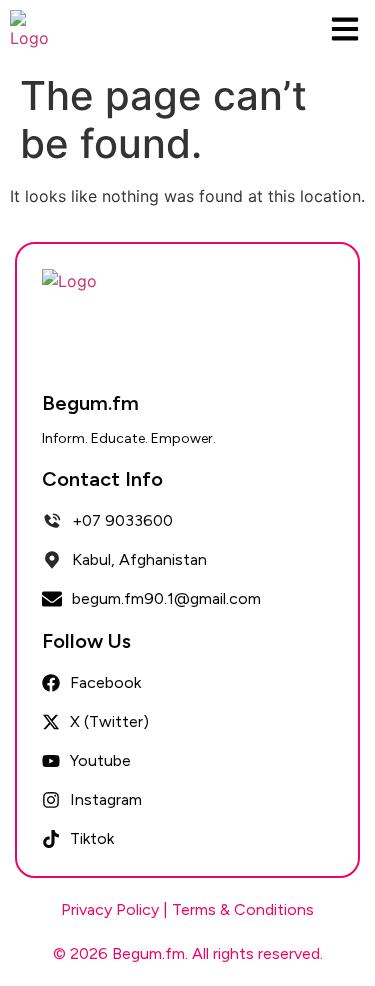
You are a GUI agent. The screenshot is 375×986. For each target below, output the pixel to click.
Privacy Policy (110, 909)
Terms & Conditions (243, 909)
